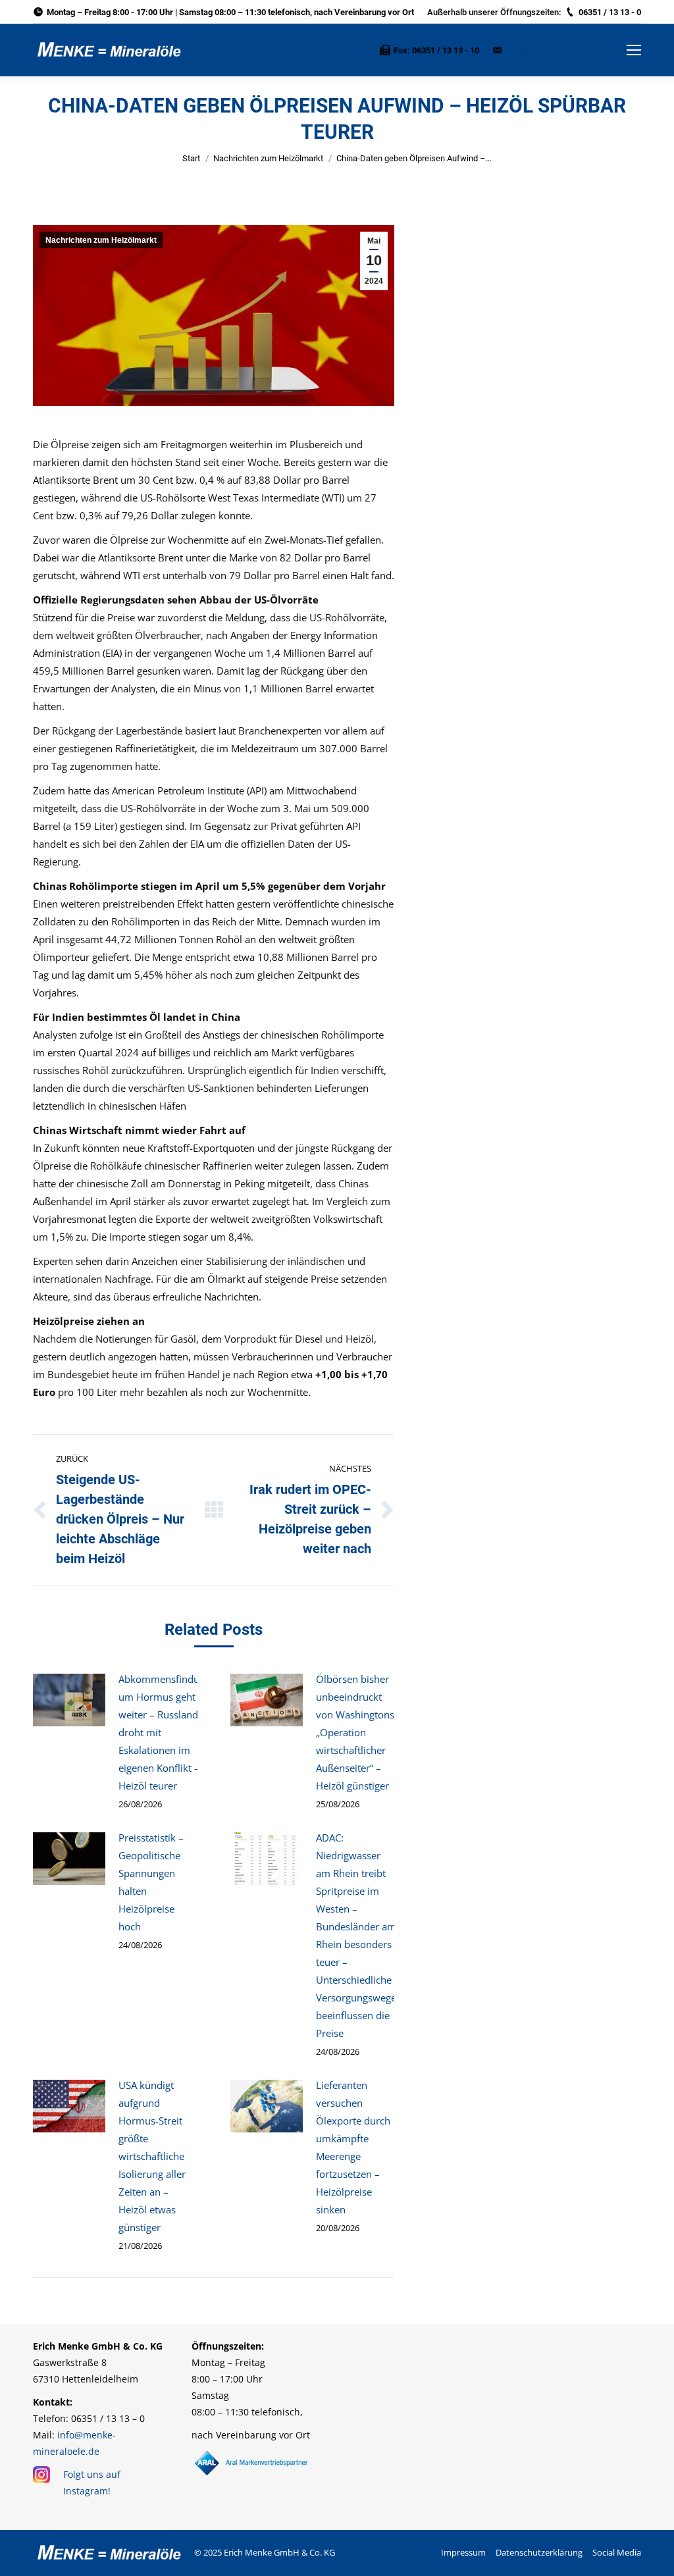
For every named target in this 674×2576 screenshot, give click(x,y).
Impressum (463, 2552)
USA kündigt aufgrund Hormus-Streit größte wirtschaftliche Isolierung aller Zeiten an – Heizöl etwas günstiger (152, 2156)
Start (191, 158)
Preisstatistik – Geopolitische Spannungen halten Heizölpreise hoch (151, 1882)
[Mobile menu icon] (634, 50)
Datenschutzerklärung (539, 2552)
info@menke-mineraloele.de (560, 50)
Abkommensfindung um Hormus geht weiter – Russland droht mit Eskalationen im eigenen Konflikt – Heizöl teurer (165, 1732)
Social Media (617, 2552)
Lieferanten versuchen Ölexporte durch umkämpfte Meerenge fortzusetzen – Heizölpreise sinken (353, 2147)
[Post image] (69, 1700)
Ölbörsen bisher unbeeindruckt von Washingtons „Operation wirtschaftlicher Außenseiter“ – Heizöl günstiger (355, 1732)
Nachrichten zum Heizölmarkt (268, 158)
